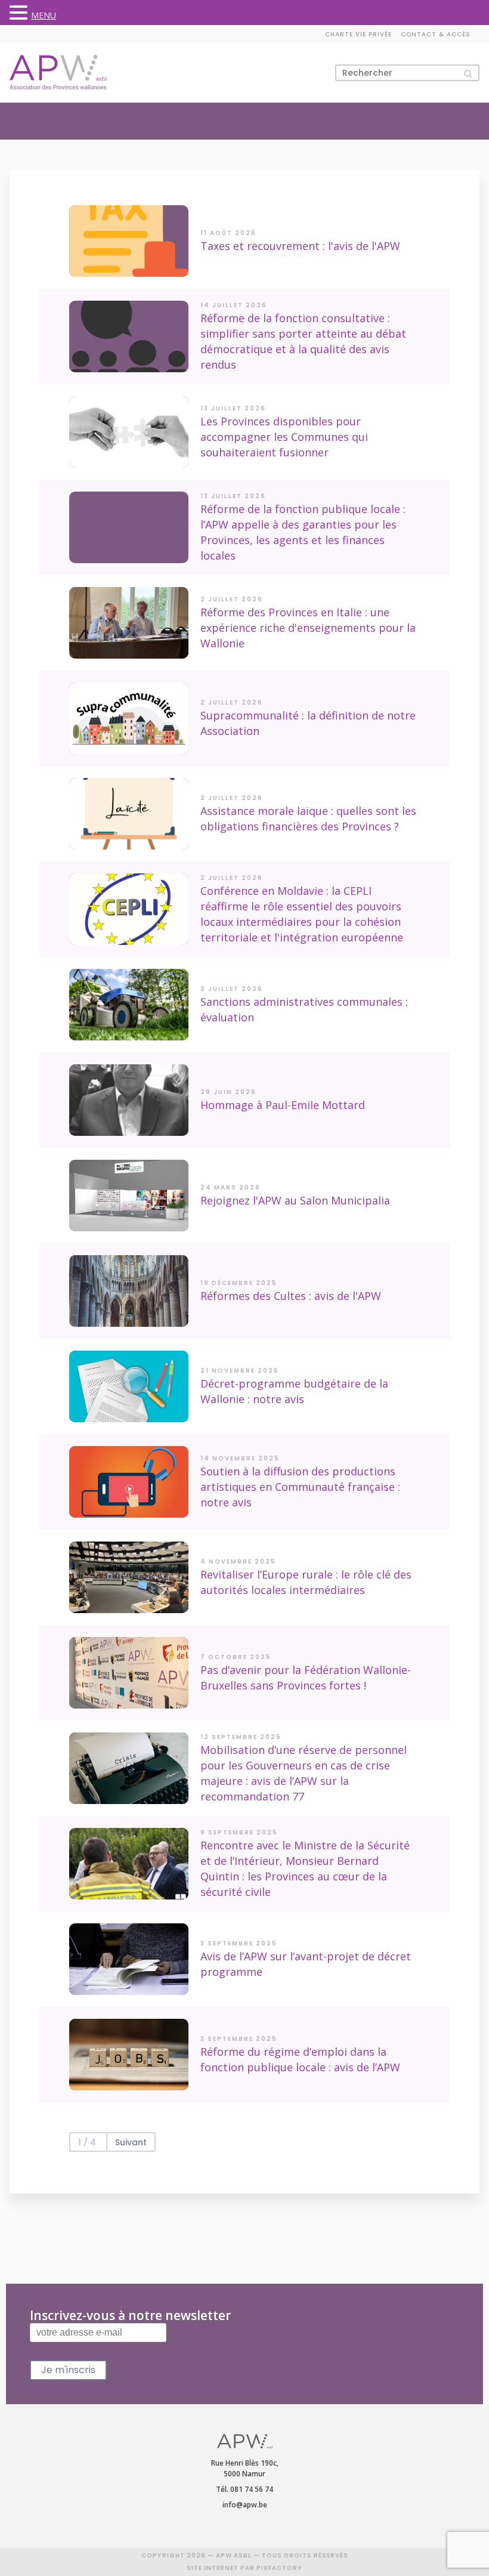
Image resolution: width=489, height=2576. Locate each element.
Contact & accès (436, 34)
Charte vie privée (358, 34)
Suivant (131, 2142)
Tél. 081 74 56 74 (244, 2489)
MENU (44, 15)
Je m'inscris (68, 2370)
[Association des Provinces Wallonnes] (58, 72)
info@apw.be (245, 2505)
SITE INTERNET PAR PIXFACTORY (244, 2568)
